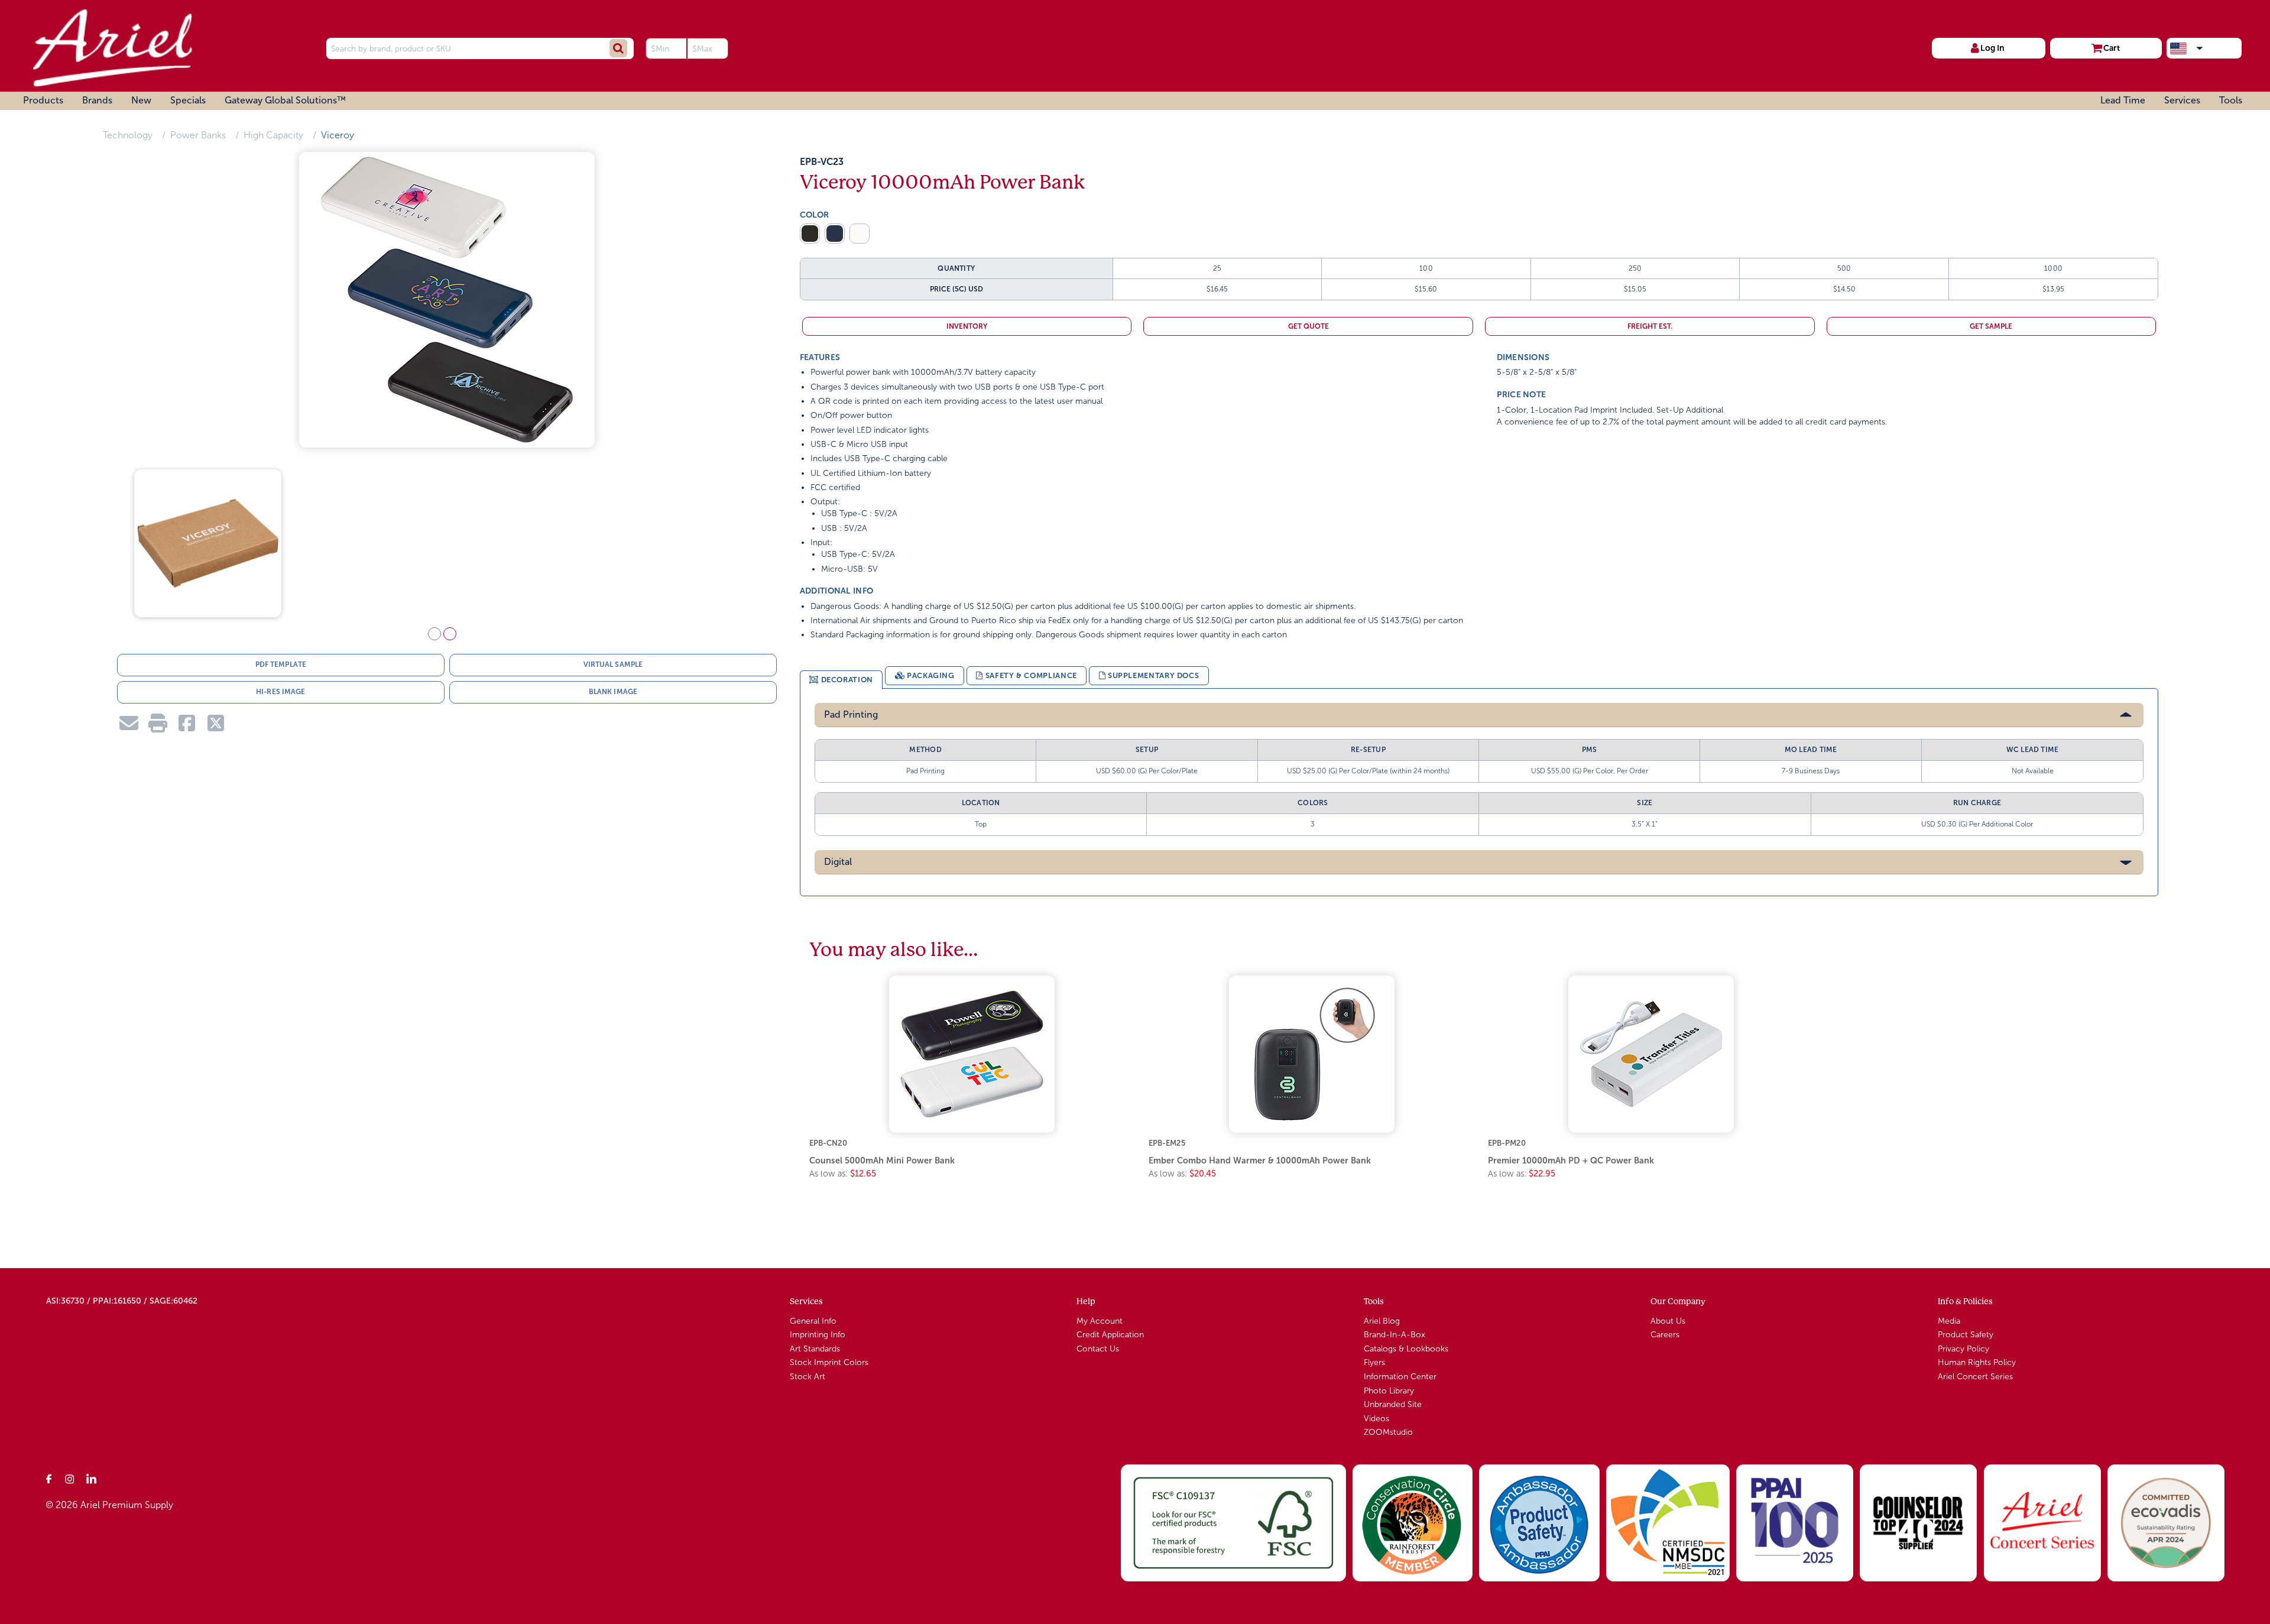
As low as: (843, 1174)
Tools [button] (2231, 100)
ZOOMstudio (1388, 1432)
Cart (2112, 48)
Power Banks (198, 135)
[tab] (841, 680)
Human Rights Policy (1977, 1362)
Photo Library (1389, 1391)
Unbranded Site (1393, 1404)
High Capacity (273, 135)
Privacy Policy (1963, 1349)
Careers (1665, 1335)
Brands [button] (97, 100)
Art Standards (815, 1349)
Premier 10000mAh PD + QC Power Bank (1571, 1161)
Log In (1992, 48)
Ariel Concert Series (1975, 1377)
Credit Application (1110, 1335)
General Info (813, 1321)
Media (1949, 1321)
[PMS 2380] (835, 234)
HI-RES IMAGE (280, 696)
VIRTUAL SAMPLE (613, 669)
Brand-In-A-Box (1395, 1335)
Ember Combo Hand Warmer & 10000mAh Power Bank (1260, 1161)
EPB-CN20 (828, 1143)
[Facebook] (49, 1479)
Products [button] (43, 100)
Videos (1376, 1419)
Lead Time (2123, 100)
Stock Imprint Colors (829, 1362)
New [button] (141, 100)
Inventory (967, 326)
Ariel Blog (1382, 1321)
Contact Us (1098, 1349)
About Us (1668, 1321)
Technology (128, 135)
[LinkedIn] (92, 1479)
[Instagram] (70, 1479)
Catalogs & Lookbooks (1406, 1349)
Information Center (1400, 1377)
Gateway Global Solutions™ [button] (285, 100)
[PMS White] (860, 234)
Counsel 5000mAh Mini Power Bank (882, 1161)
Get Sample (1991, 326)
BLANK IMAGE (613, 696)
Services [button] (2182, 100)
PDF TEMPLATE (281, 669)
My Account (1100, 1321)
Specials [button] (188, 100)
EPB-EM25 (1167, 1143)
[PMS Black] (810, 234)
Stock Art (808, 1377)
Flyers (1374, 1362)
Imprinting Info (818, 1335)
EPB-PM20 (1507, 1143)
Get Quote (1309, 326)
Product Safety (1966, 1335)
